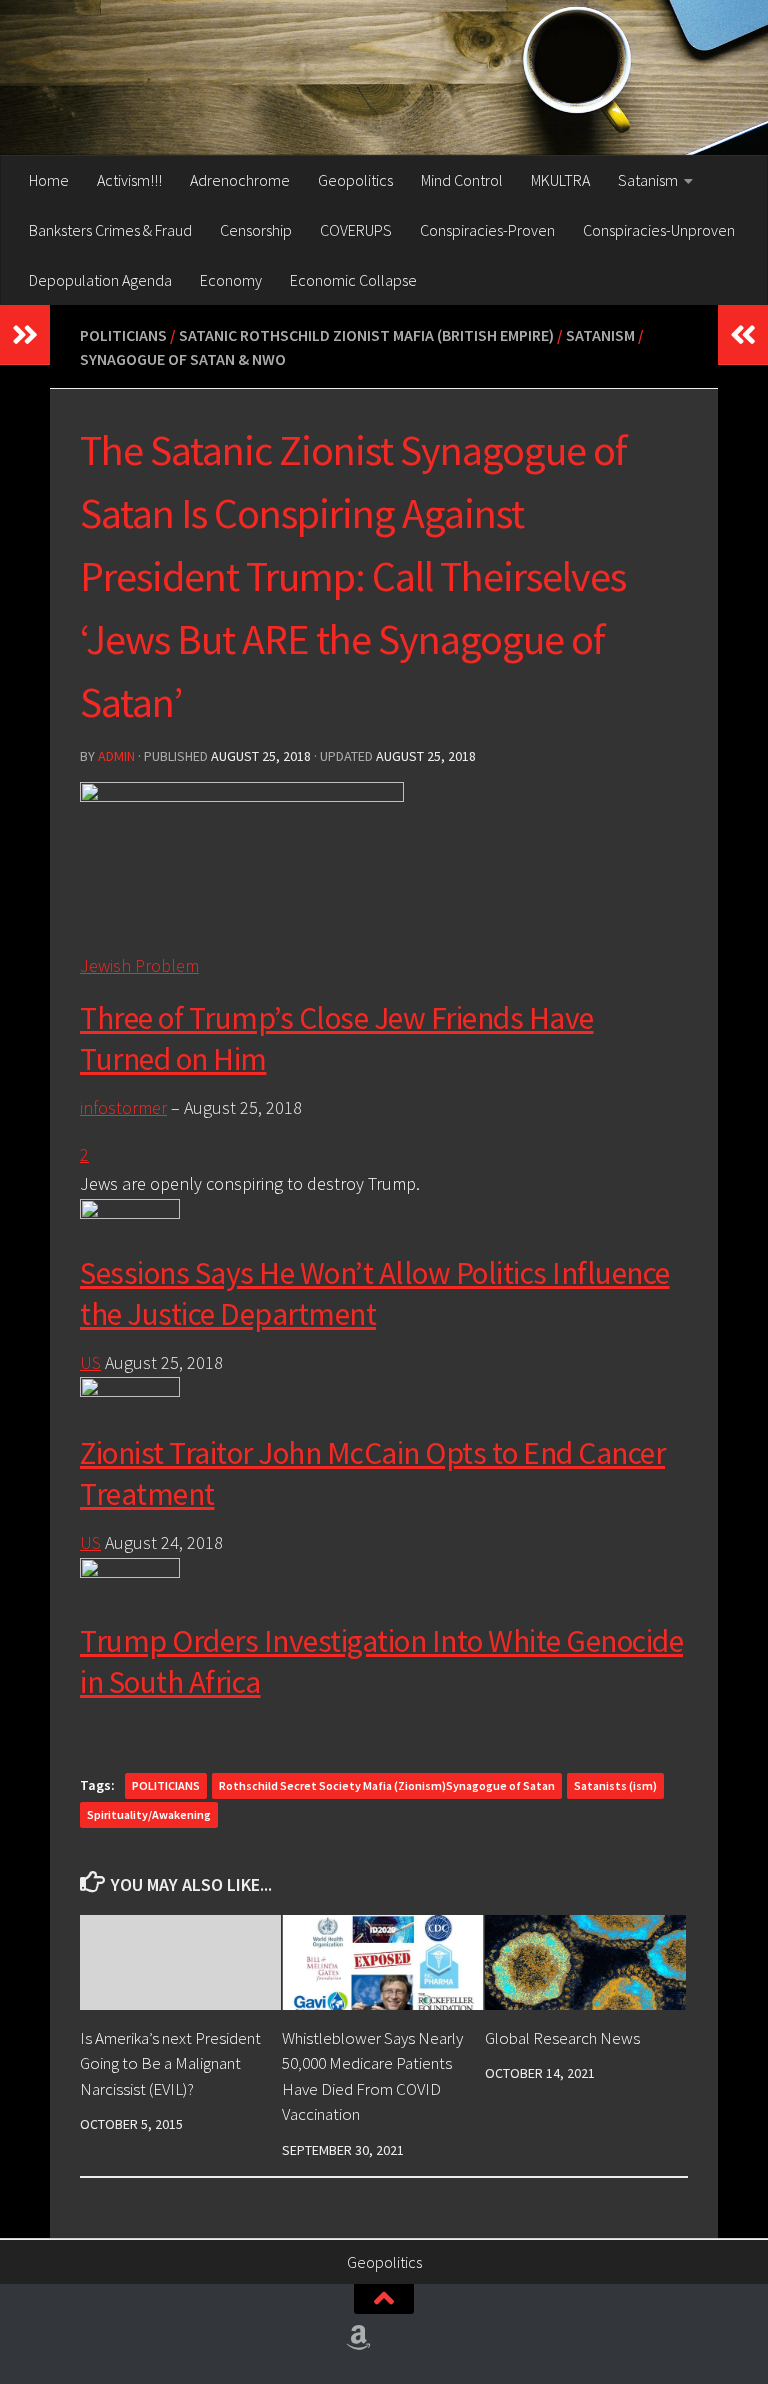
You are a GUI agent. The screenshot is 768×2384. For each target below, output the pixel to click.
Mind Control (462, 180)
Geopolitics (355, 180)
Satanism (648, 180)
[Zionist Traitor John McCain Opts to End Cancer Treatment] (130, 1390)
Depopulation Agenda (100, 280)
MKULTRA (560, 180)
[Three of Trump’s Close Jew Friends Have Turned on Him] (242, 795)
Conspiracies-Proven (487, 230)
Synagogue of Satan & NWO (183, 359)
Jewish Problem (139, 965)
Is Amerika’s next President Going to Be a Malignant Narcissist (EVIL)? (170, 2063)
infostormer (123, 1107)
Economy (231, 280)
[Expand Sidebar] (25, 335)
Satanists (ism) (615, 1785)
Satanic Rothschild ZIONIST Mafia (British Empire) (366, 335)
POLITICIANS (166, 1785)
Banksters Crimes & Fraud (110, 230)
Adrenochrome (240, 180)
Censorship (256, 230)
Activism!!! (129, 180)
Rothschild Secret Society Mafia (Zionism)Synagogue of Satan (387, 1785)
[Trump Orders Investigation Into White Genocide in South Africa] (130, 1571)
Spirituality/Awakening (149, 1814)
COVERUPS (356, 230)
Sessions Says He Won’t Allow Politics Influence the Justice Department (375, 1293)
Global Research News (562, 2038)
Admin (116, 756)
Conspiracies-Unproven (659, 230)
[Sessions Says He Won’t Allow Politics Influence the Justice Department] (130, 1212)
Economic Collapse (353, 280)
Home (49, 180)
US (90, 1362)
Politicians (123, 335)
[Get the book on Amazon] (359, 2338)
